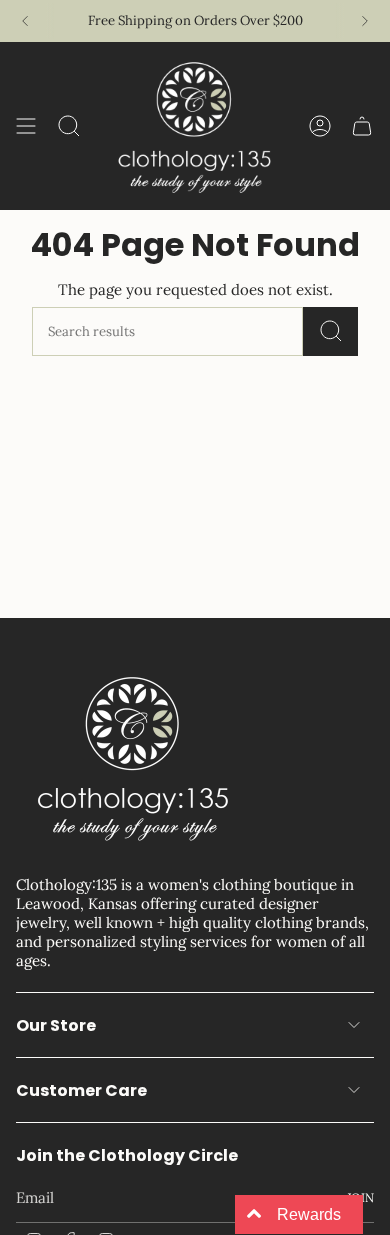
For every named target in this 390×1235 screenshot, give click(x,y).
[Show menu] (26, 126)
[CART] (362, 126)
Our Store (56, 1025)
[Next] (365, 21)
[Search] (330, 331)
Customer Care (81, 1090)
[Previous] (25, 21)
